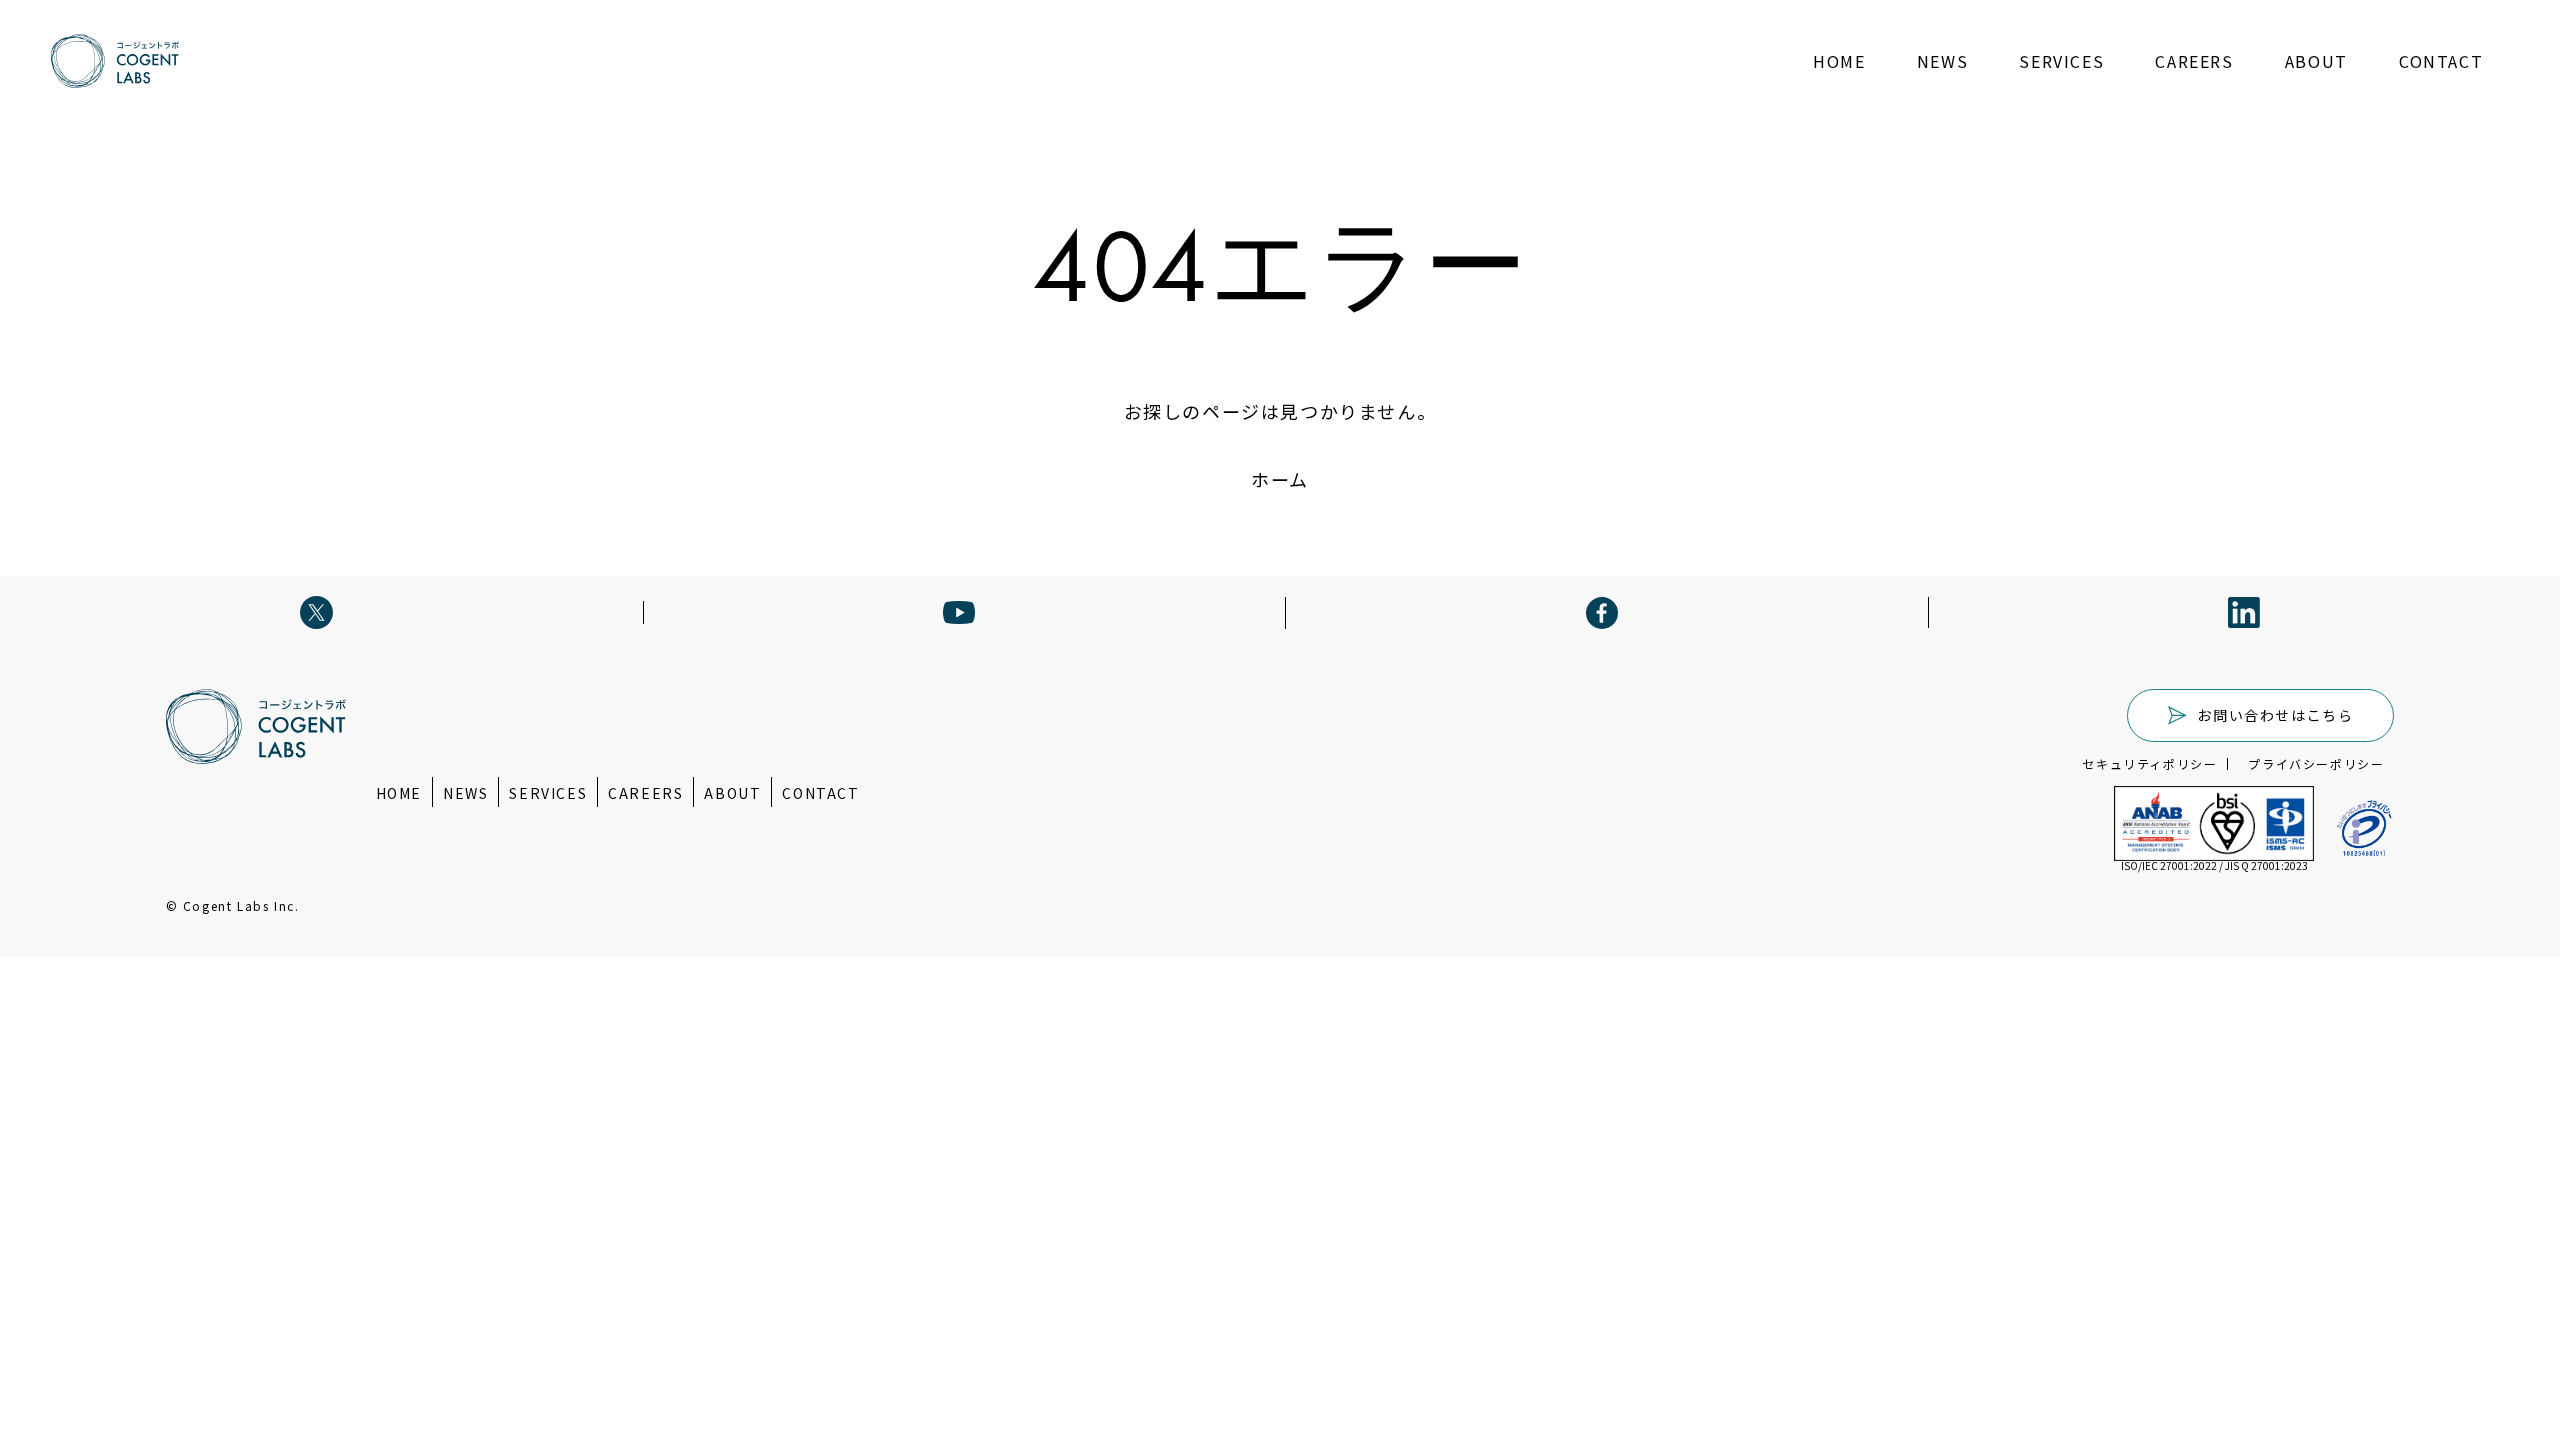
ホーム (1280, 479)
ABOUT (2316, 61)
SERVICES (2061, 61)
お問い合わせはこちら (2275, 715)
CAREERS (2194, 61)
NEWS (1942, 61)
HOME (1839, 61)
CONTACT (2441, 61)
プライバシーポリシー (2316, 764)
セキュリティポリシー (2149, 764)
